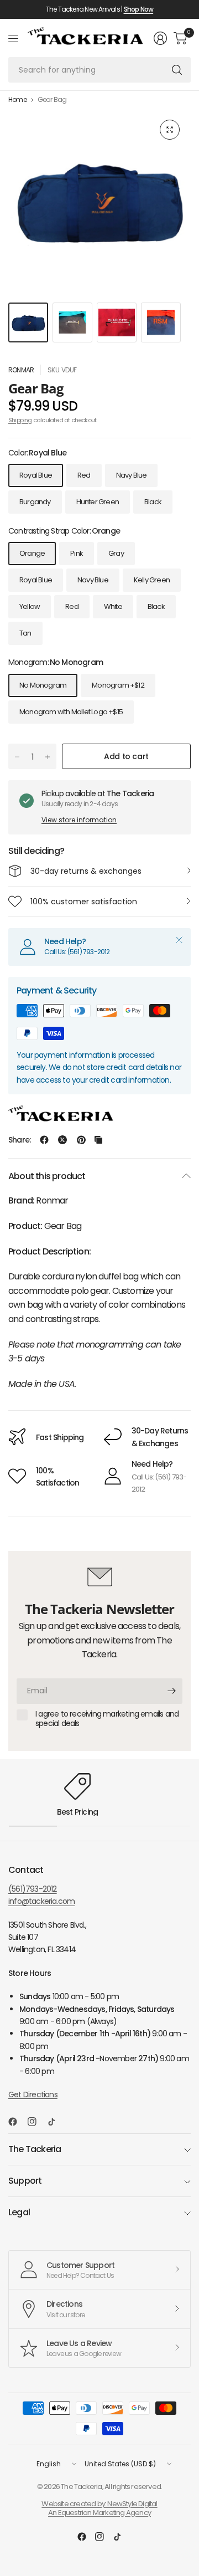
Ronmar (21, 370)
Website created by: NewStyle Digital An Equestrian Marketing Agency (99, 2508)
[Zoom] (170, 130)
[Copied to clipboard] (98, 1140)
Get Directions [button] (33, 2094)
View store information (79, 820)
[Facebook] (17, 2122)
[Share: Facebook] (44, 1140)
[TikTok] (56, 2122)
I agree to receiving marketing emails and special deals (107, 1719)
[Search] (177, 70)
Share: (19, 1140)
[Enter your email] (171, 1691)
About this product (47, 1176)
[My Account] (160, 38)
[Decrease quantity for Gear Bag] (17, 757)
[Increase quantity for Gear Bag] (48, 757)
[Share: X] (62, 1140)
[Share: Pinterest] (81, 1140)
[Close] (179, 940)
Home (17, 100)
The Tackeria (35, 2149)
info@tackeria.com (41, 1901)
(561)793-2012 (33, 1889)
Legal (19, 2212)
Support (25, 2181)
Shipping (20, 420)
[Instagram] (36, 2122)
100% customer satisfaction (84, 902)
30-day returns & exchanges (86, 871)
